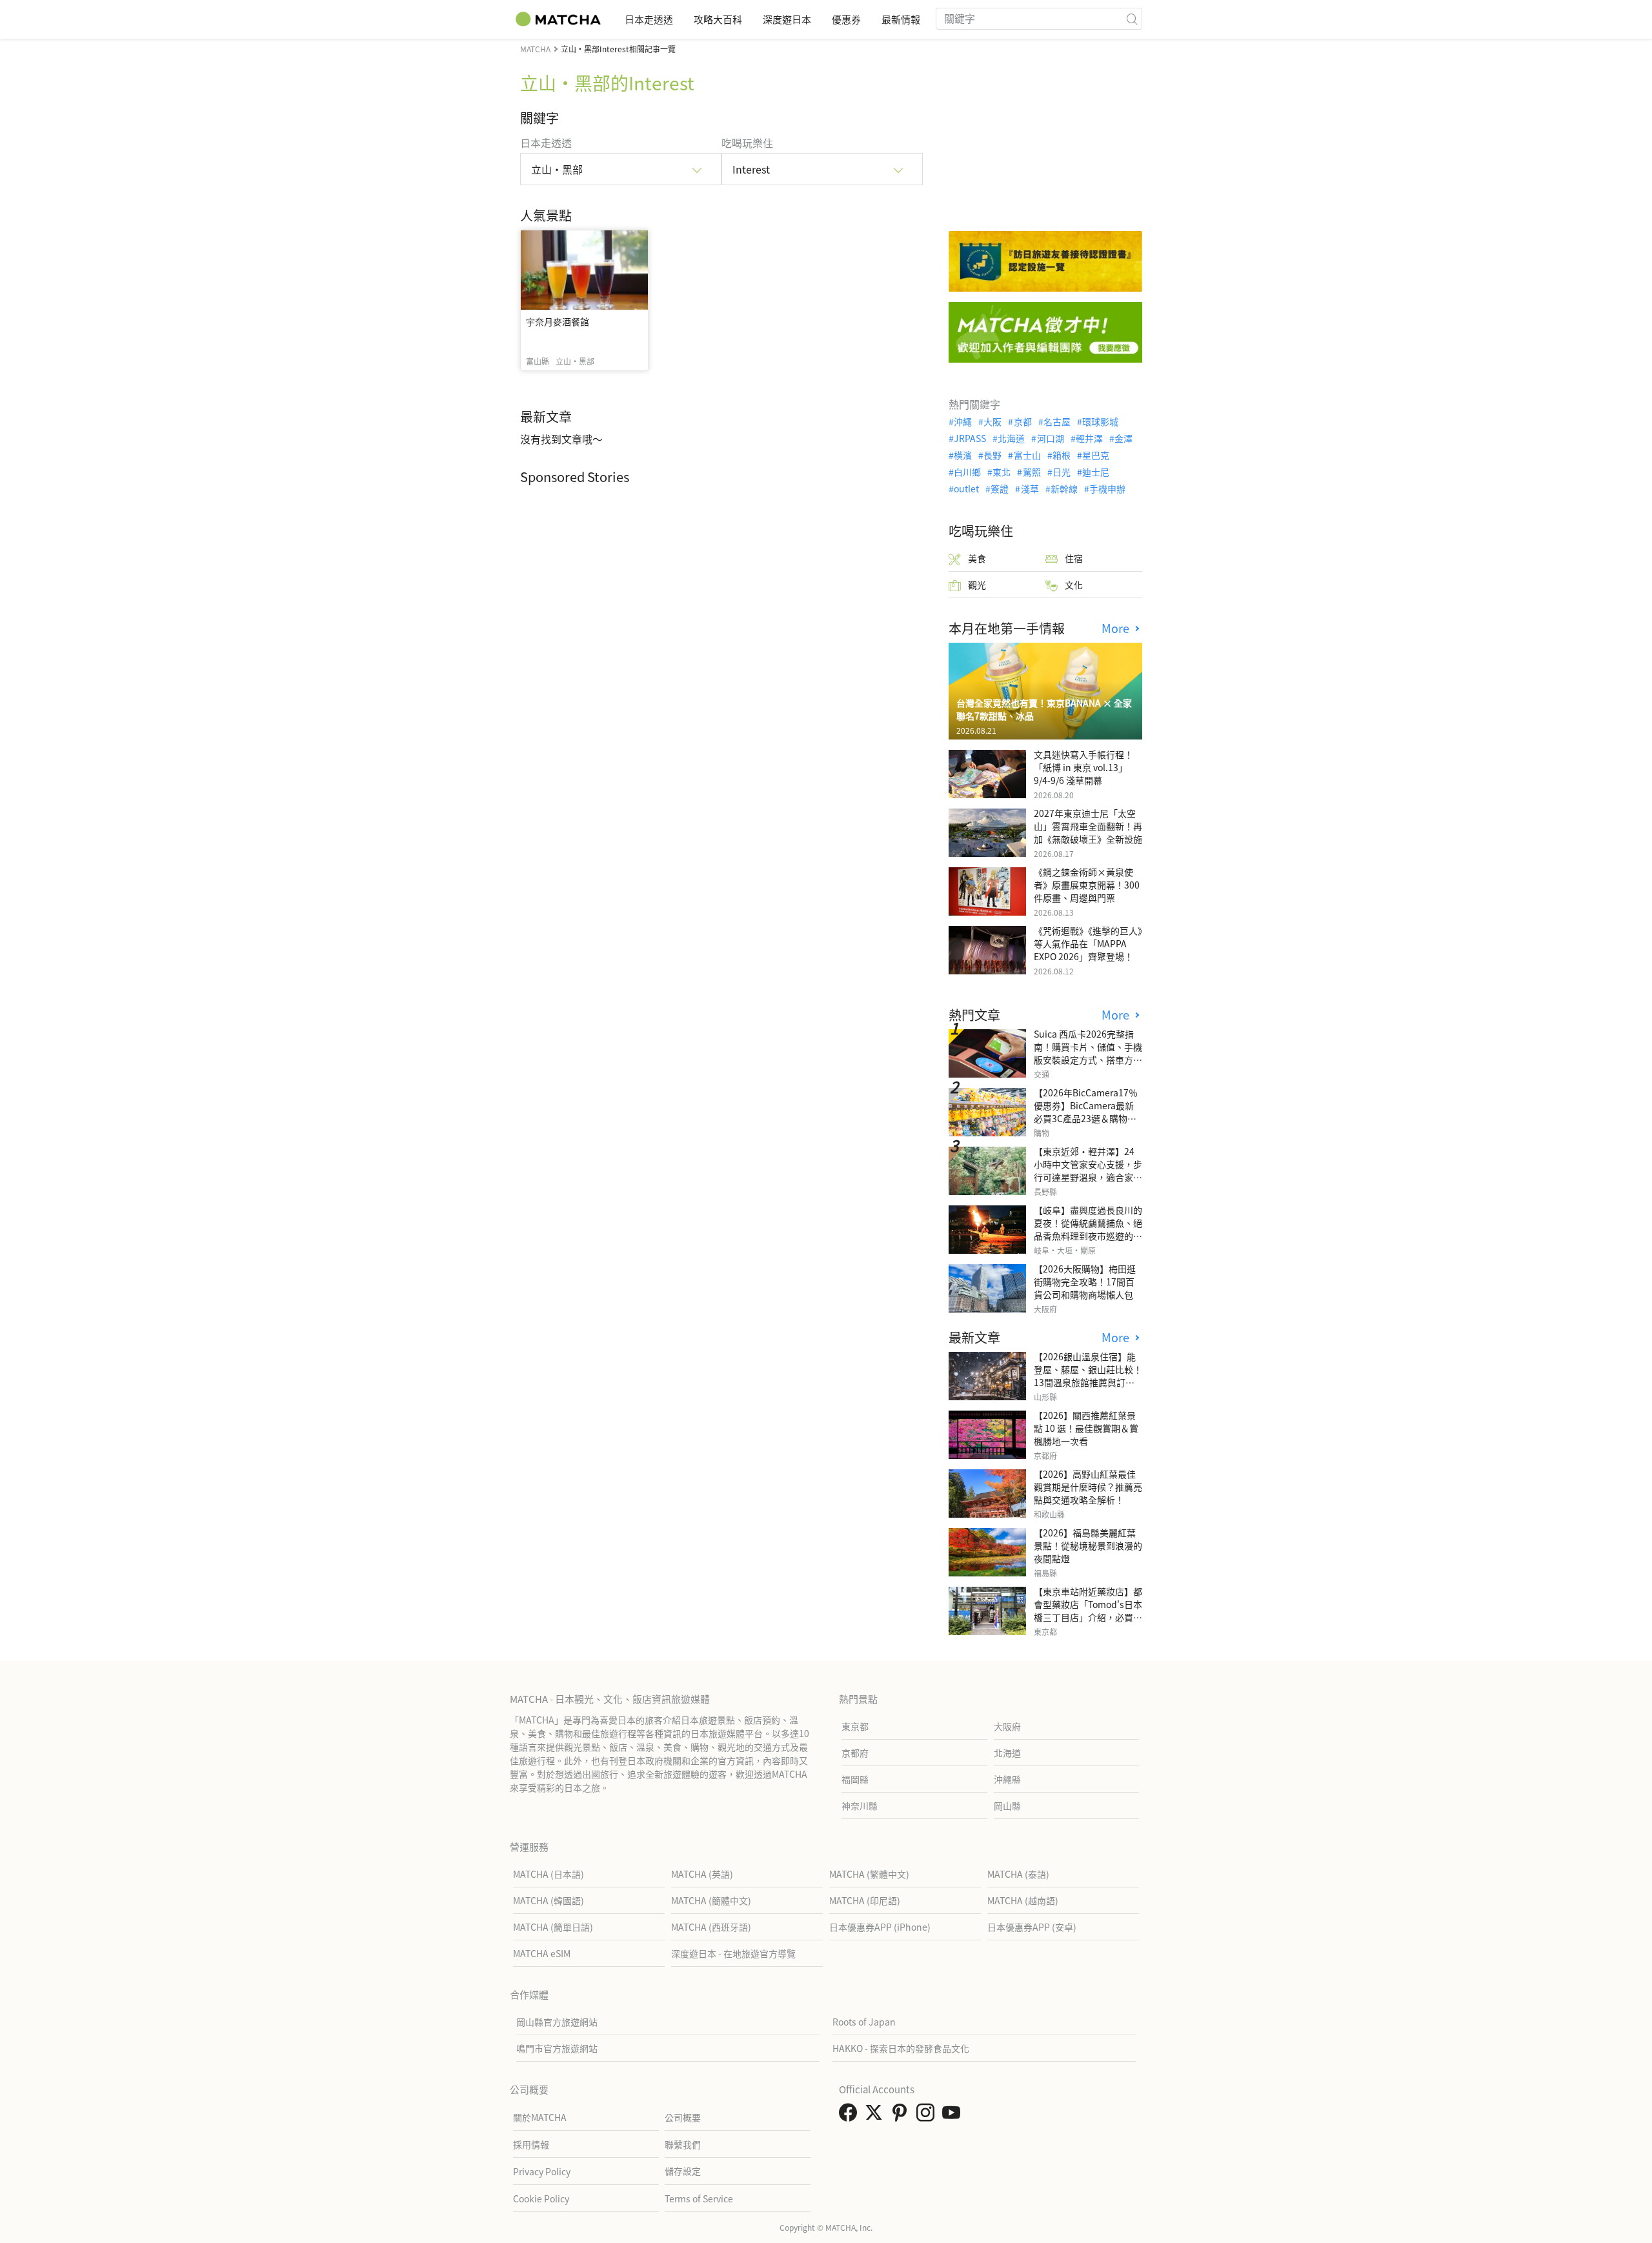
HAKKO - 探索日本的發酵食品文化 (901, 2048)
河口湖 (1050, 438)
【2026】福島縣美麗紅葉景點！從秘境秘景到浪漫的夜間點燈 (1088, 1545)
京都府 (855, 1753)
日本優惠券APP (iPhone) (880, 1927)
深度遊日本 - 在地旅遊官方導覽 (733, 1953)
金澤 (1123, 438)
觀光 (977, 585)
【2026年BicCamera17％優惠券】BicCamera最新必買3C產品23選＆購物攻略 (1086, 1112)
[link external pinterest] (902, 2116)
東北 (1002, 472)
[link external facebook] (851, 2116)
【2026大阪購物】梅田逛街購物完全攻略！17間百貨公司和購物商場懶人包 (1085, 1282)
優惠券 (846, 19)
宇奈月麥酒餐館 (558, 321)
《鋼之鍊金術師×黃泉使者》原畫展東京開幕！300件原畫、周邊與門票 (1087, 885)
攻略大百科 (718, 19)
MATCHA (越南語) (1023, 1900)
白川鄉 (967, 472)
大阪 (992, 421)
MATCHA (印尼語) (865, 1900)
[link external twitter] (876, 2116)
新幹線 (1064, 488)
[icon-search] (1132, 19)
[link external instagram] (928, 2116)
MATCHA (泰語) (1018, 1874)
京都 (1022, 421)
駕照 (1032, 472)
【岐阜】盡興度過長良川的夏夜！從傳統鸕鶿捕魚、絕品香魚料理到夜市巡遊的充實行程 (1088, 1229)
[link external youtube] (954, 2116)
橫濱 (963, 455)
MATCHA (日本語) (549, 1874)
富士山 (1027, 455)
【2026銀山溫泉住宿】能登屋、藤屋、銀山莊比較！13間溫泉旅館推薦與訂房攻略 (1088, 1376)
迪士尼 (1096, 472)
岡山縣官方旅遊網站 (557, 2022)
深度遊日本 (787, 19)
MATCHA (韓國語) (549, 1900)
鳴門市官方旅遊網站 (557, 2048)
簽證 (1000, 488)
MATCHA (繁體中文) (869, 1874)
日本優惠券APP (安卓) (1032, 1927)
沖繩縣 (1007, 1779)
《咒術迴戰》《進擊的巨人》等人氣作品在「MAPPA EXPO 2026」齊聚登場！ (1088, 943)
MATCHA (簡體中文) (711, 1900)
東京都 (855, 1726)
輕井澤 (1089, 438)
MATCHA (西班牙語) (711, 1927)
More (1117, 628)
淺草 (1030, 488)
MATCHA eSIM (542, 1953)
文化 (1074, 585)
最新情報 (901, 19)
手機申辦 (1107, 488)
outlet (966, 488)
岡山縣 (1007, 1805)
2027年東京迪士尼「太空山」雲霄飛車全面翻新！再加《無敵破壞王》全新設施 (1088, 826)
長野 (992, 455)
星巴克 (1096, 455)
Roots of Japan (864, 2022)
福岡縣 (855, 1779)
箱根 (1062, 455)
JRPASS (970, 438)
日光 (1062, 472)
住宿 (1074, 558)
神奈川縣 (860, 1805)
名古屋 (1057, 421)
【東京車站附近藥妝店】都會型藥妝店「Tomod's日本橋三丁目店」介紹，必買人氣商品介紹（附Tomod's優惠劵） (1088, 1617)
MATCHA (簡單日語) (553, 1927)
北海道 (1011, 438)
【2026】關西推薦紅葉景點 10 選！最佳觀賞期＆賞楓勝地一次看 (1086, 1428)
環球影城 (1100, 421)
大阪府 (1007, 1726)
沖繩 (963, 421)
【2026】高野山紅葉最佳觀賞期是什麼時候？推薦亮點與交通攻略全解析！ (1088, 1487)
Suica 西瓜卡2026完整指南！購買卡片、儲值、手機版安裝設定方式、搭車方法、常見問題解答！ (1088, 1053)
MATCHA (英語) (702, 1874)
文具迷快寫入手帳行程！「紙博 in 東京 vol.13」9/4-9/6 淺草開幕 (1083, 767)
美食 (977, 558)
